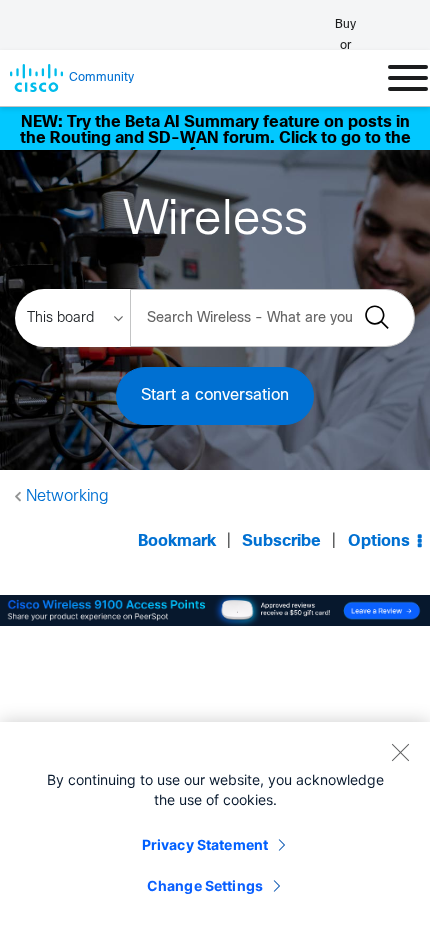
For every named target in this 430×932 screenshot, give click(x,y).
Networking (67, 496)
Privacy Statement (205, 844)
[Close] (400, 752)
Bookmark (177, 541)
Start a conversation (215, 395)
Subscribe (281, 541)
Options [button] (379, 541)
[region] (215, 827)
